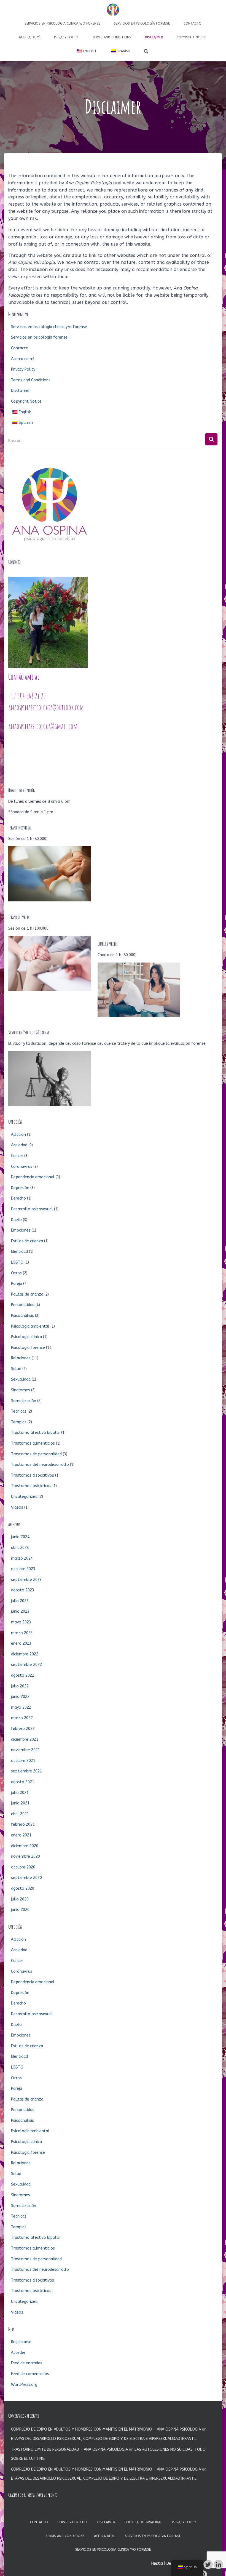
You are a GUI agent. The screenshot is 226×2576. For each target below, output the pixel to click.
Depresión (20, 1188)
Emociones (21, 1230)
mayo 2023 (21, 1622)
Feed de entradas (27, 2363)
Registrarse (21, 2342)
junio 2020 (20, 1910)
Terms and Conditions (112, 37)
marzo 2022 (22, 1718)
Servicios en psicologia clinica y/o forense (62, 23)
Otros (16, 1273)
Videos (17, 1507)
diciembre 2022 (25, 1654)
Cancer (17, 1156)
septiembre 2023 (26, 1580)
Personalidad (23, 1305)
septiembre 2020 (26, 1878)
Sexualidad (21, 1379)
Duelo (16, 1220)
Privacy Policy (66, 37)
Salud (16, 1369)
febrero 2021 (23, 1824)
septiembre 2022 (26, 1665)
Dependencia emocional (33, 1177)
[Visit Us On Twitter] (208, 2564)
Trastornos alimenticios (33, 1443)
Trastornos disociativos (33, 1475)
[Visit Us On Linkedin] (218, 2564)
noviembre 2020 (25, 1856)
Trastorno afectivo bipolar (36, 1433)
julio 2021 (20, 1793)
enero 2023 (21, 1643)
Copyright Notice (192, 37)
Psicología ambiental (30, 1326)
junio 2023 (20, 1611)
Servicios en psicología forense (142, 23)
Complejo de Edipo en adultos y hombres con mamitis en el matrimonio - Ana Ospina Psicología (106, 2429)
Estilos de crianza (27, 1241)
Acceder (18, 2353)
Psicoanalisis (22, 1316)
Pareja (17, 1284)
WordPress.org (24, 2385)
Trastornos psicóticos (31, 1486)
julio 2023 (20, 1601)
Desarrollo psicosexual (32, 1209)
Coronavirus (22, 1167)
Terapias (19, 1422)
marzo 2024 (22, 1558)
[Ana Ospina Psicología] (113, 10)
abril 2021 (20, 1814)
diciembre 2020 (25, 1846)
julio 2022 (20, 1686)
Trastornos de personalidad (36, 1454)
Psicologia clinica (26, 1337)
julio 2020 (20, 1899)
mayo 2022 (21, 1707)
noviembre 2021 (25, 1750)
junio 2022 (20, 1697)
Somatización (24, 1401)
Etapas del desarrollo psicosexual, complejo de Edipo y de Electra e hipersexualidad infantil (104, 2439)
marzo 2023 (22, 1633)
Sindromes (21, 1390)
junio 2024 (20, 1537)
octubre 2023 (23, 1569)
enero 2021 (21, 1835)
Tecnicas (19, 1411)
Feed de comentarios (30, 2374)
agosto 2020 (23, 1888)
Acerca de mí (29, 37)
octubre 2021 (23, 1761)
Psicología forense (28, 1348)
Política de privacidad (144, 2522)
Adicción (18, 1135)
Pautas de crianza (27, 1294)
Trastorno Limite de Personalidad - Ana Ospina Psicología (69, 2449)
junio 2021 (20, 1803)
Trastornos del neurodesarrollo (40, 1465)
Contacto (193, 23)
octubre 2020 (23, 1867)
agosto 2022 (23, 1675)
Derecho (18, 1198)
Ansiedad (19, 1145)
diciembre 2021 (25, 1739)
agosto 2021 (23, 1782)
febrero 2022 (23, 1729)
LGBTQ (17, 1262)
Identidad (19, 1252)
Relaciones (21, 1358)
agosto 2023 (23, 1590)
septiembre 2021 (26, 1771)
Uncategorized (24, 1497)
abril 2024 (20, 1548)
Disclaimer (154, 37)
